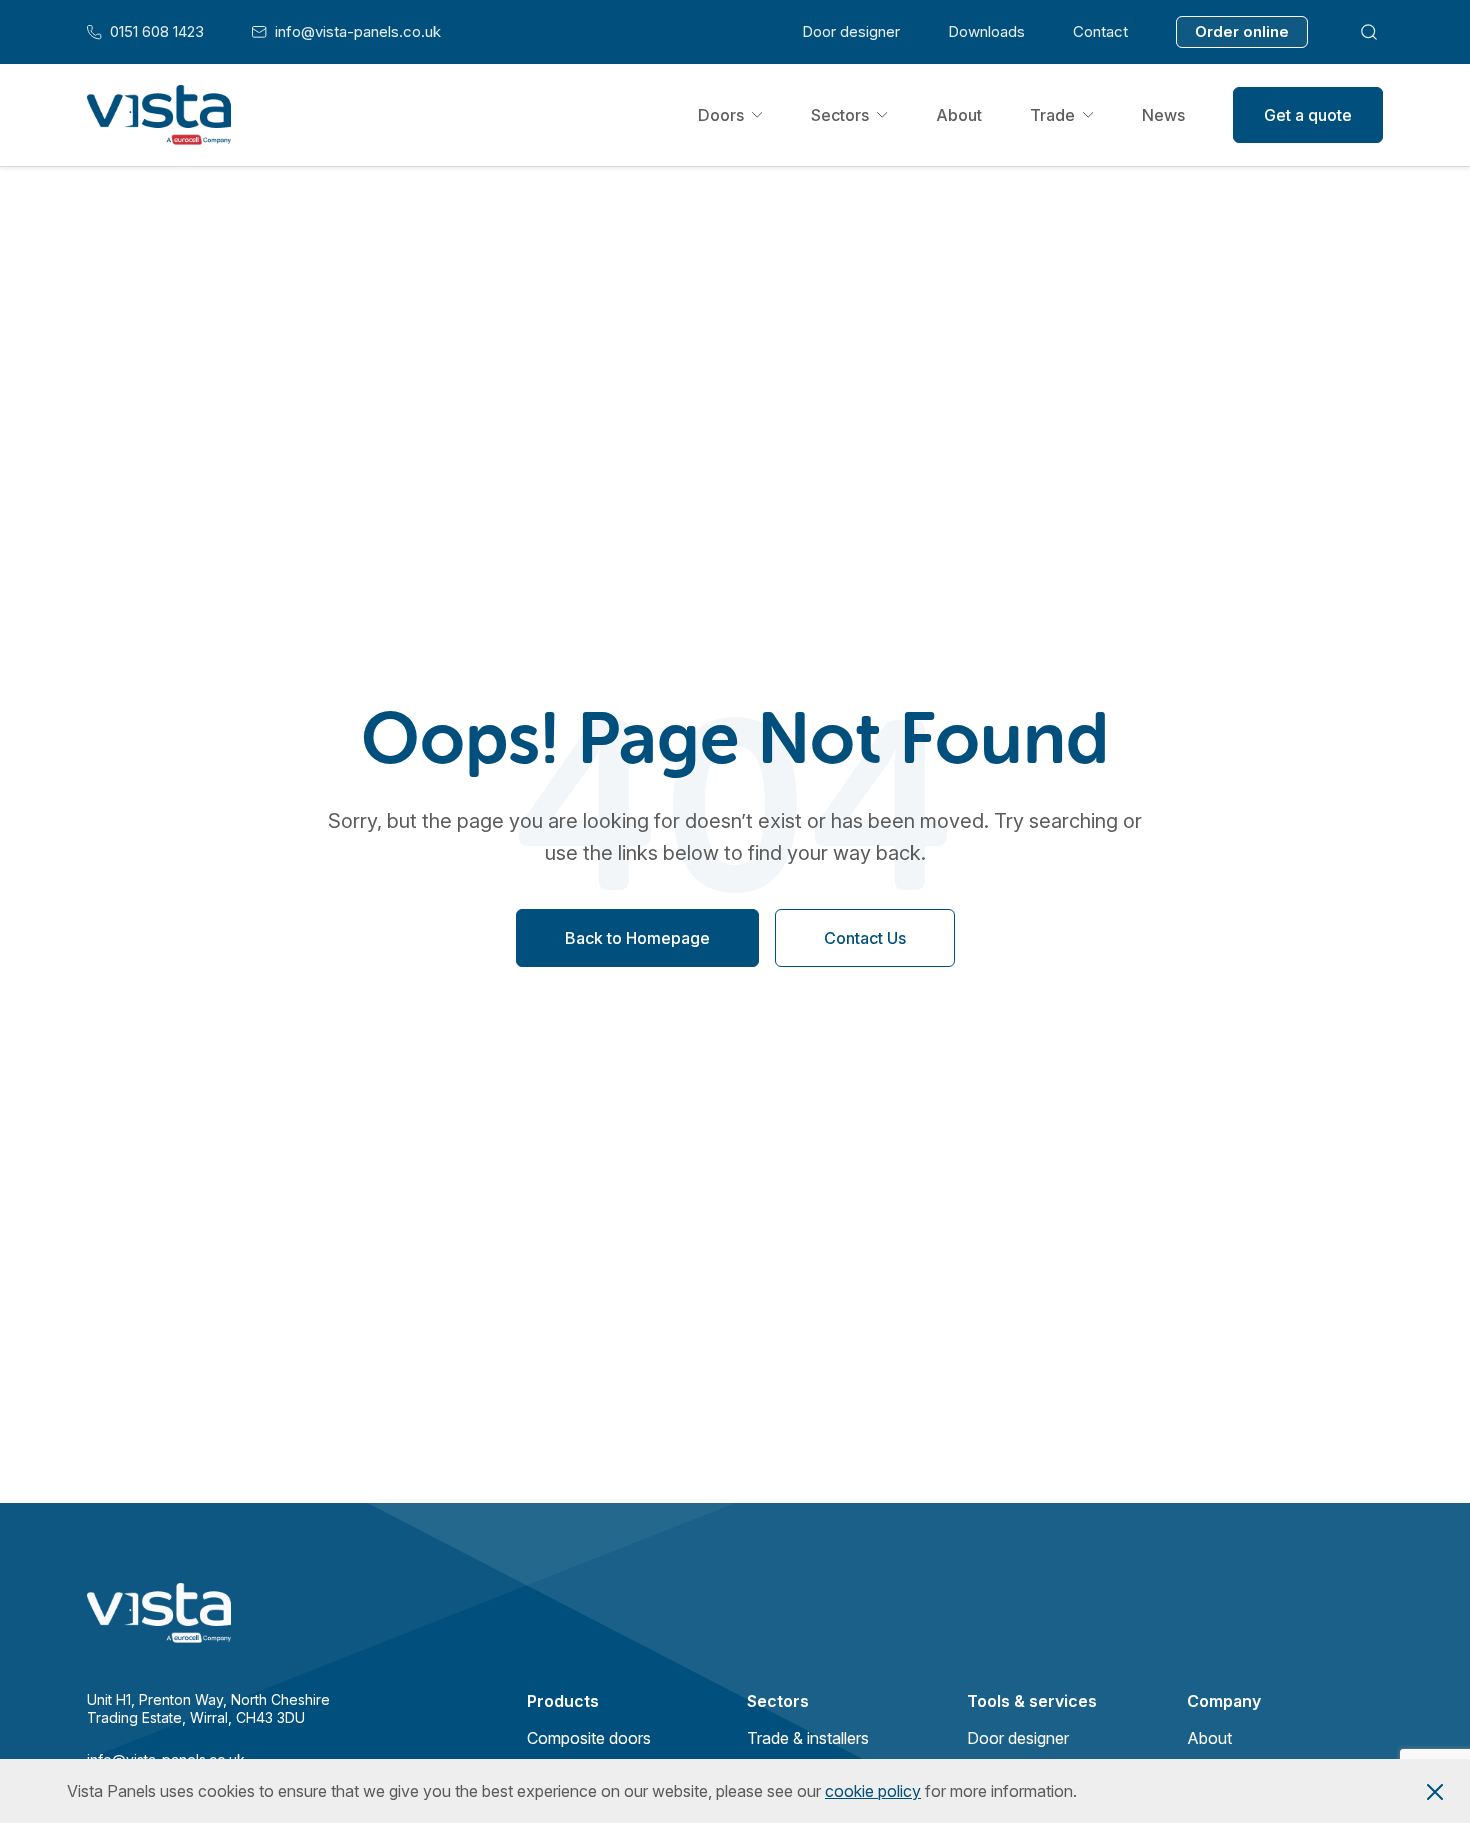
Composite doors (589, 1738)
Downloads (986, 31)
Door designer (851, 31)
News (1163, 115)
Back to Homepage (637, 938)
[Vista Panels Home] (159, 115)
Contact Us (865, 938)
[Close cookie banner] (1435, 1791)
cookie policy (873, 1791)
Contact (1100, 31)
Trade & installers (808, 1738)
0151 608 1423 (145, 32)
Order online (1242, 31)
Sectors (840, 115)
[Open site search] (1369, 31)
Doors (721, 115)
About (959, 115)
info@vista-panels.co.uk (346, 32)
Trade (1052, 115)
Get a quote (1308, 115)
